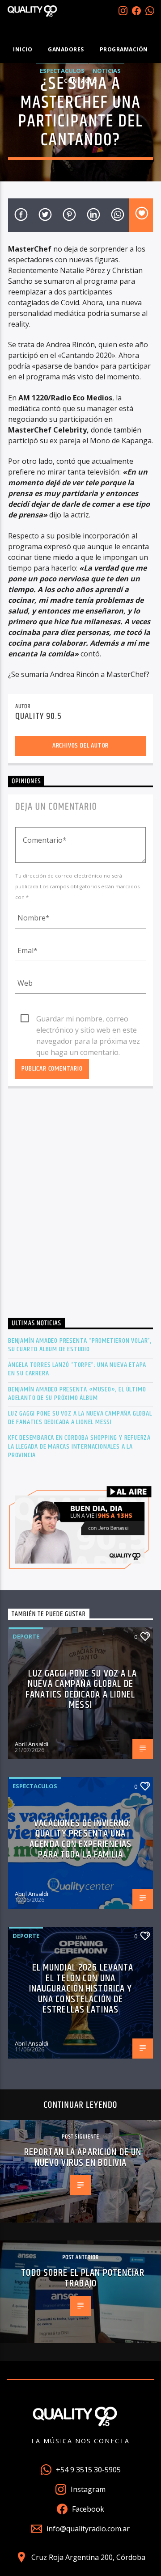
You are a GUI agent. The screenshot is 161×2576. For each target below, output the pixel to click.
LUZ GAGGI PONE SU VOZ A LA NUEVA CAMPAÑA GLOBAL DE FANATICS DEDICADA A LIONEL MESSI (80, 1418)
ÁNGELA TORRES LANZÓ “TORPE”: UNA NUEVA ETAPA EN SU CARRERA (77, 1369)
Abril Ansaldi (32, 1744)
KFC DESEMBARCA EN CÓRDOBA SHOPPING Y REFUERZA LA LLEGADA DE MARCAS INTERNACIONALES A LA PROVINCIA (79, 1446)
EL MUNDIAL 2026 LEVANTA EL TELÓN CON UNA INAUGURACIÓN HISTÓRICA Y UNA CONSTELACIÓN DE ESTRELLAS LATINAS (81, 1989)
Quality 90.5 (38, 716)
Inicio (23, 49)
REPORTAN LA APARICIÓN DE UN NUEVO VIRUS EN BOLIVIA (83, 2158)
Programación (124, 49)
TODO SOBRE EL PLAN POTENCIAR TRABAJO (83, 2278)
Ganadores (66, 49)
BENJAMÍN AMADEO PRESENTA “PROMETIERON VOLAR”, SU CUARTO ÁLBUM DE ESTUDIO (80, 1345)
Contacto (80, 81)
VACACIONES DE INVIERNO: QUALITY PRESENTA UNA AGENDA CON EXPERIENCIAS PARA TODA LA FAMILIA (80, 1839)
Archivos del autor (80, 746)
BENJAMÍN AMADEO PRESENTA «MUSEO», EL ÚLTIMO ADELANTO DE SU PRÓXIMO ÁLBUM (77, 1394)
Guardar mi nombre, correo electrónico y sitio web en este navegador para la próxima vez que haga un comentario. (88, 1019)
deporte (26, 1636)
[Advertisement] (80, 1206)
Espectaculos (35, 1786)
